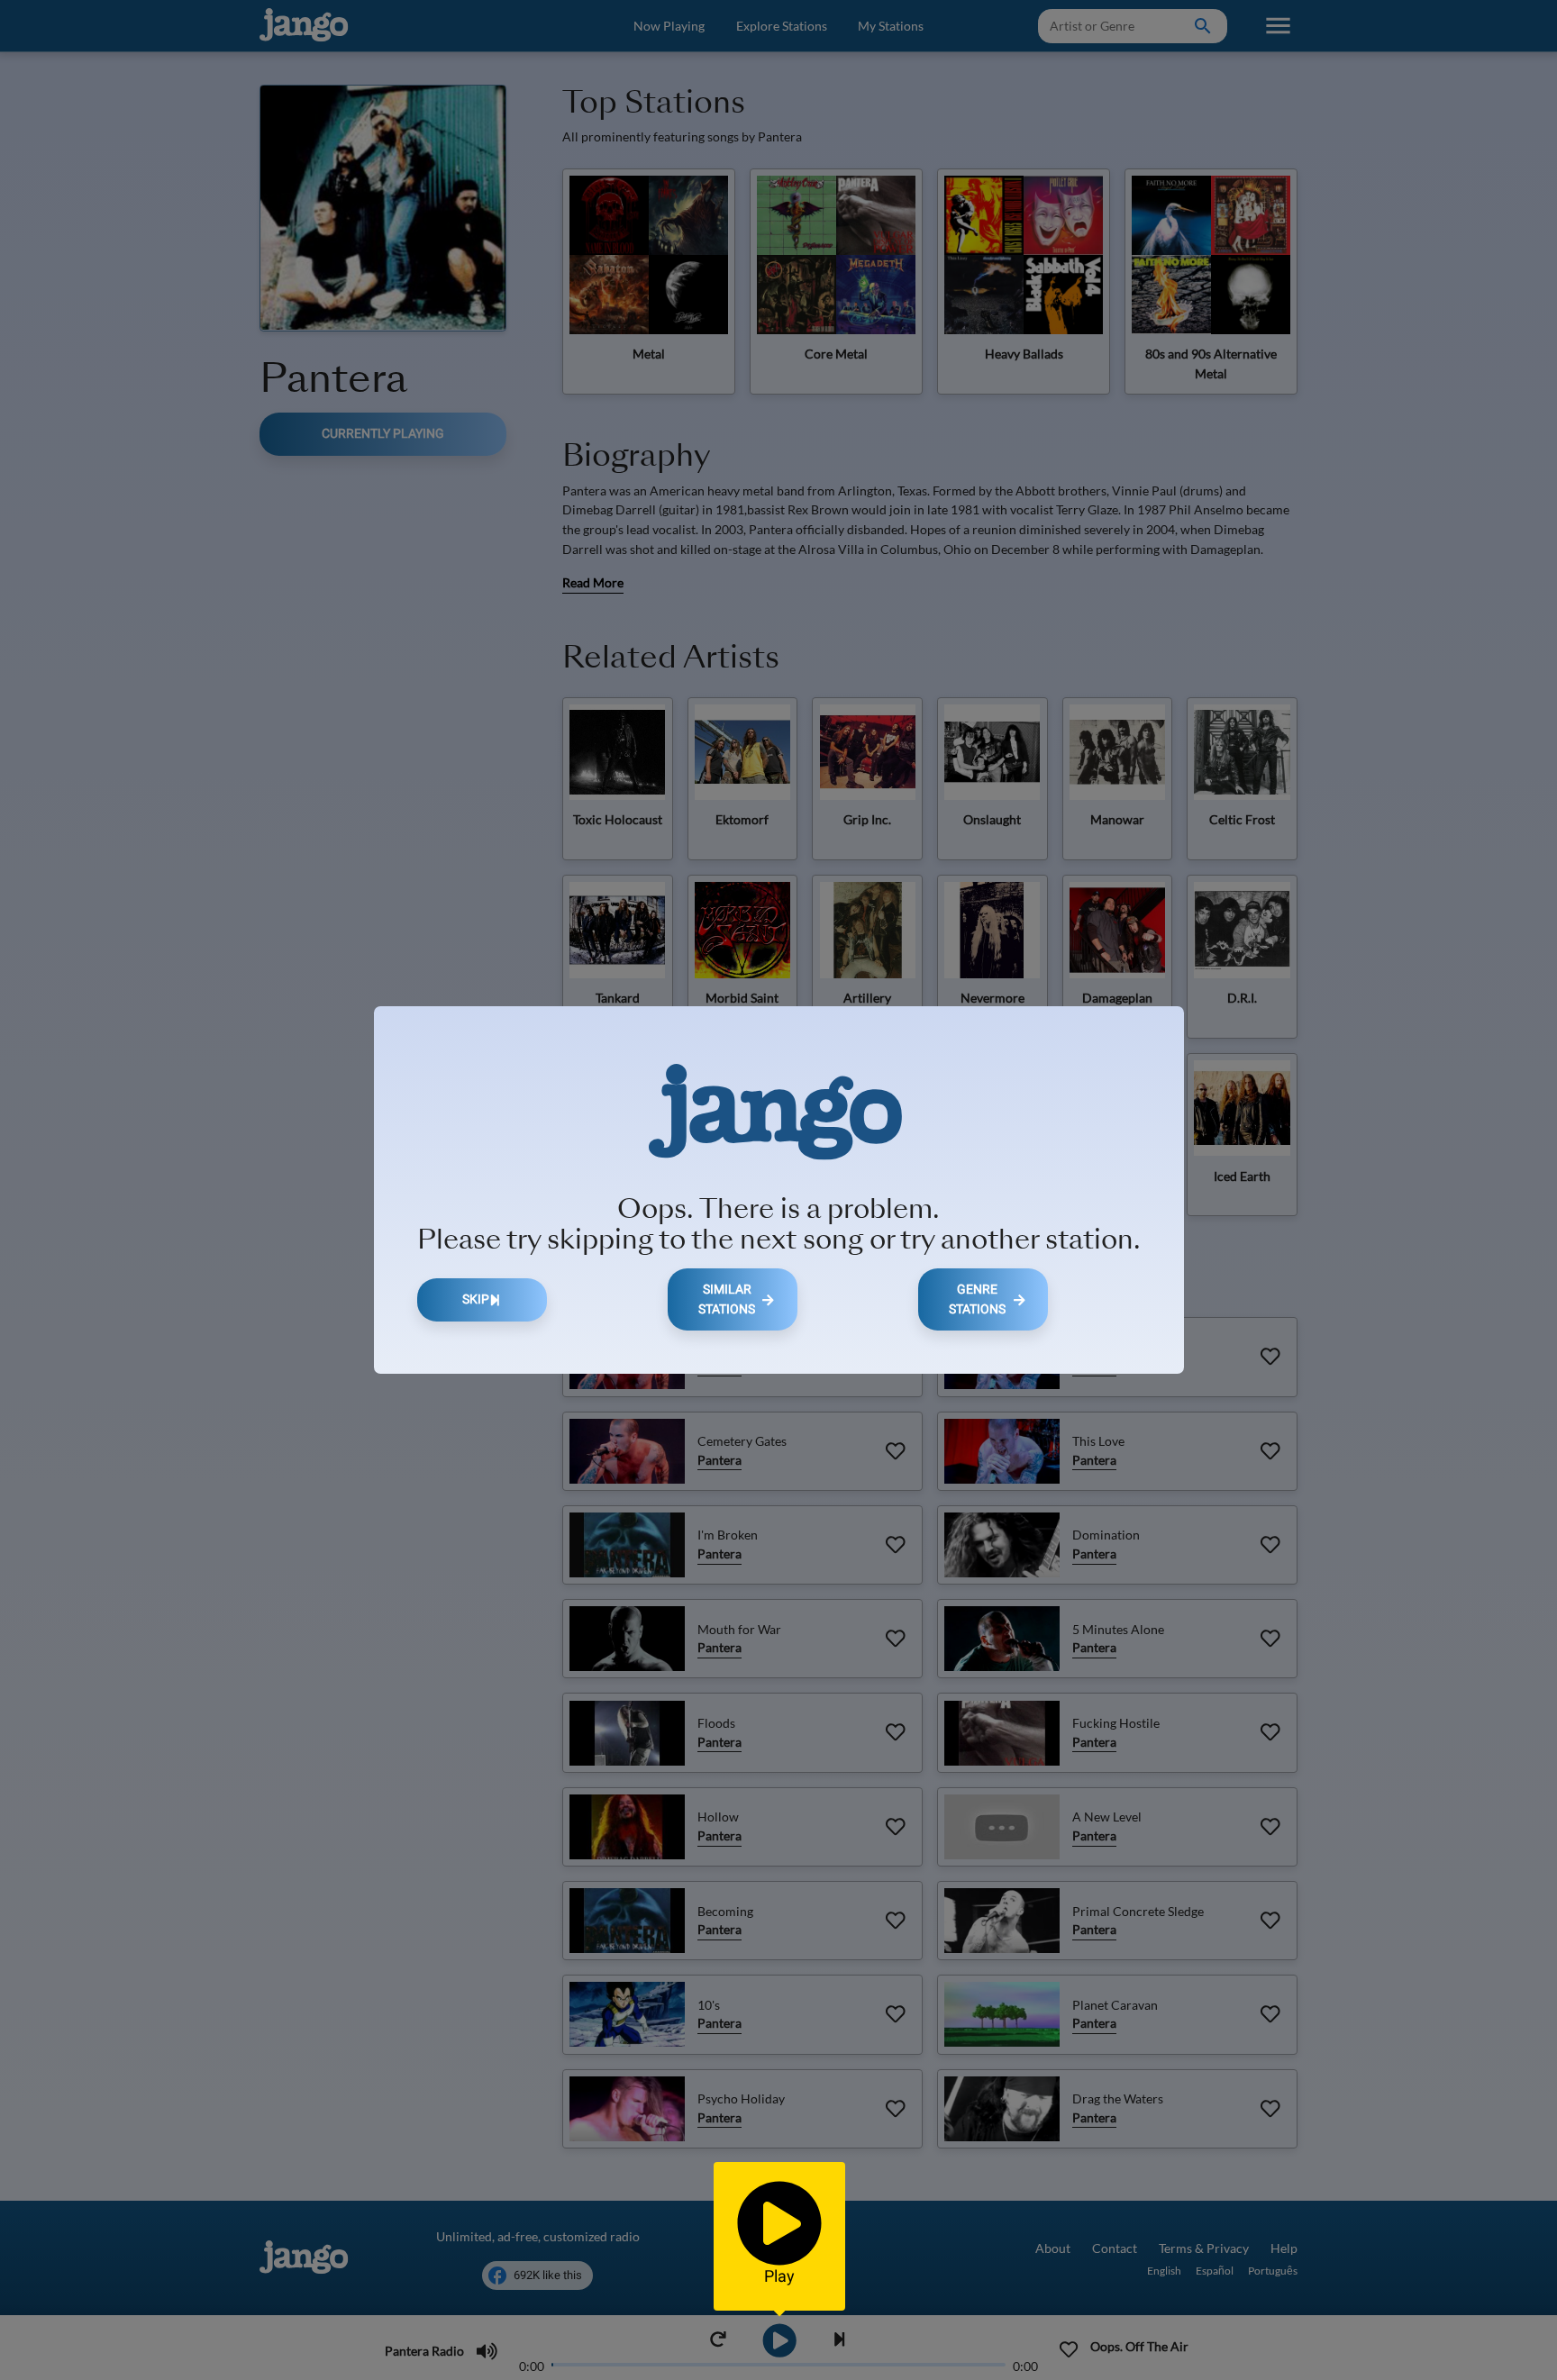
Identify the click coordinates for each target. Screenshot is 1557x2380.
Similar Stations (727, 1299)
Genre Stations (977, 1299)
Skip (476, 1299)
